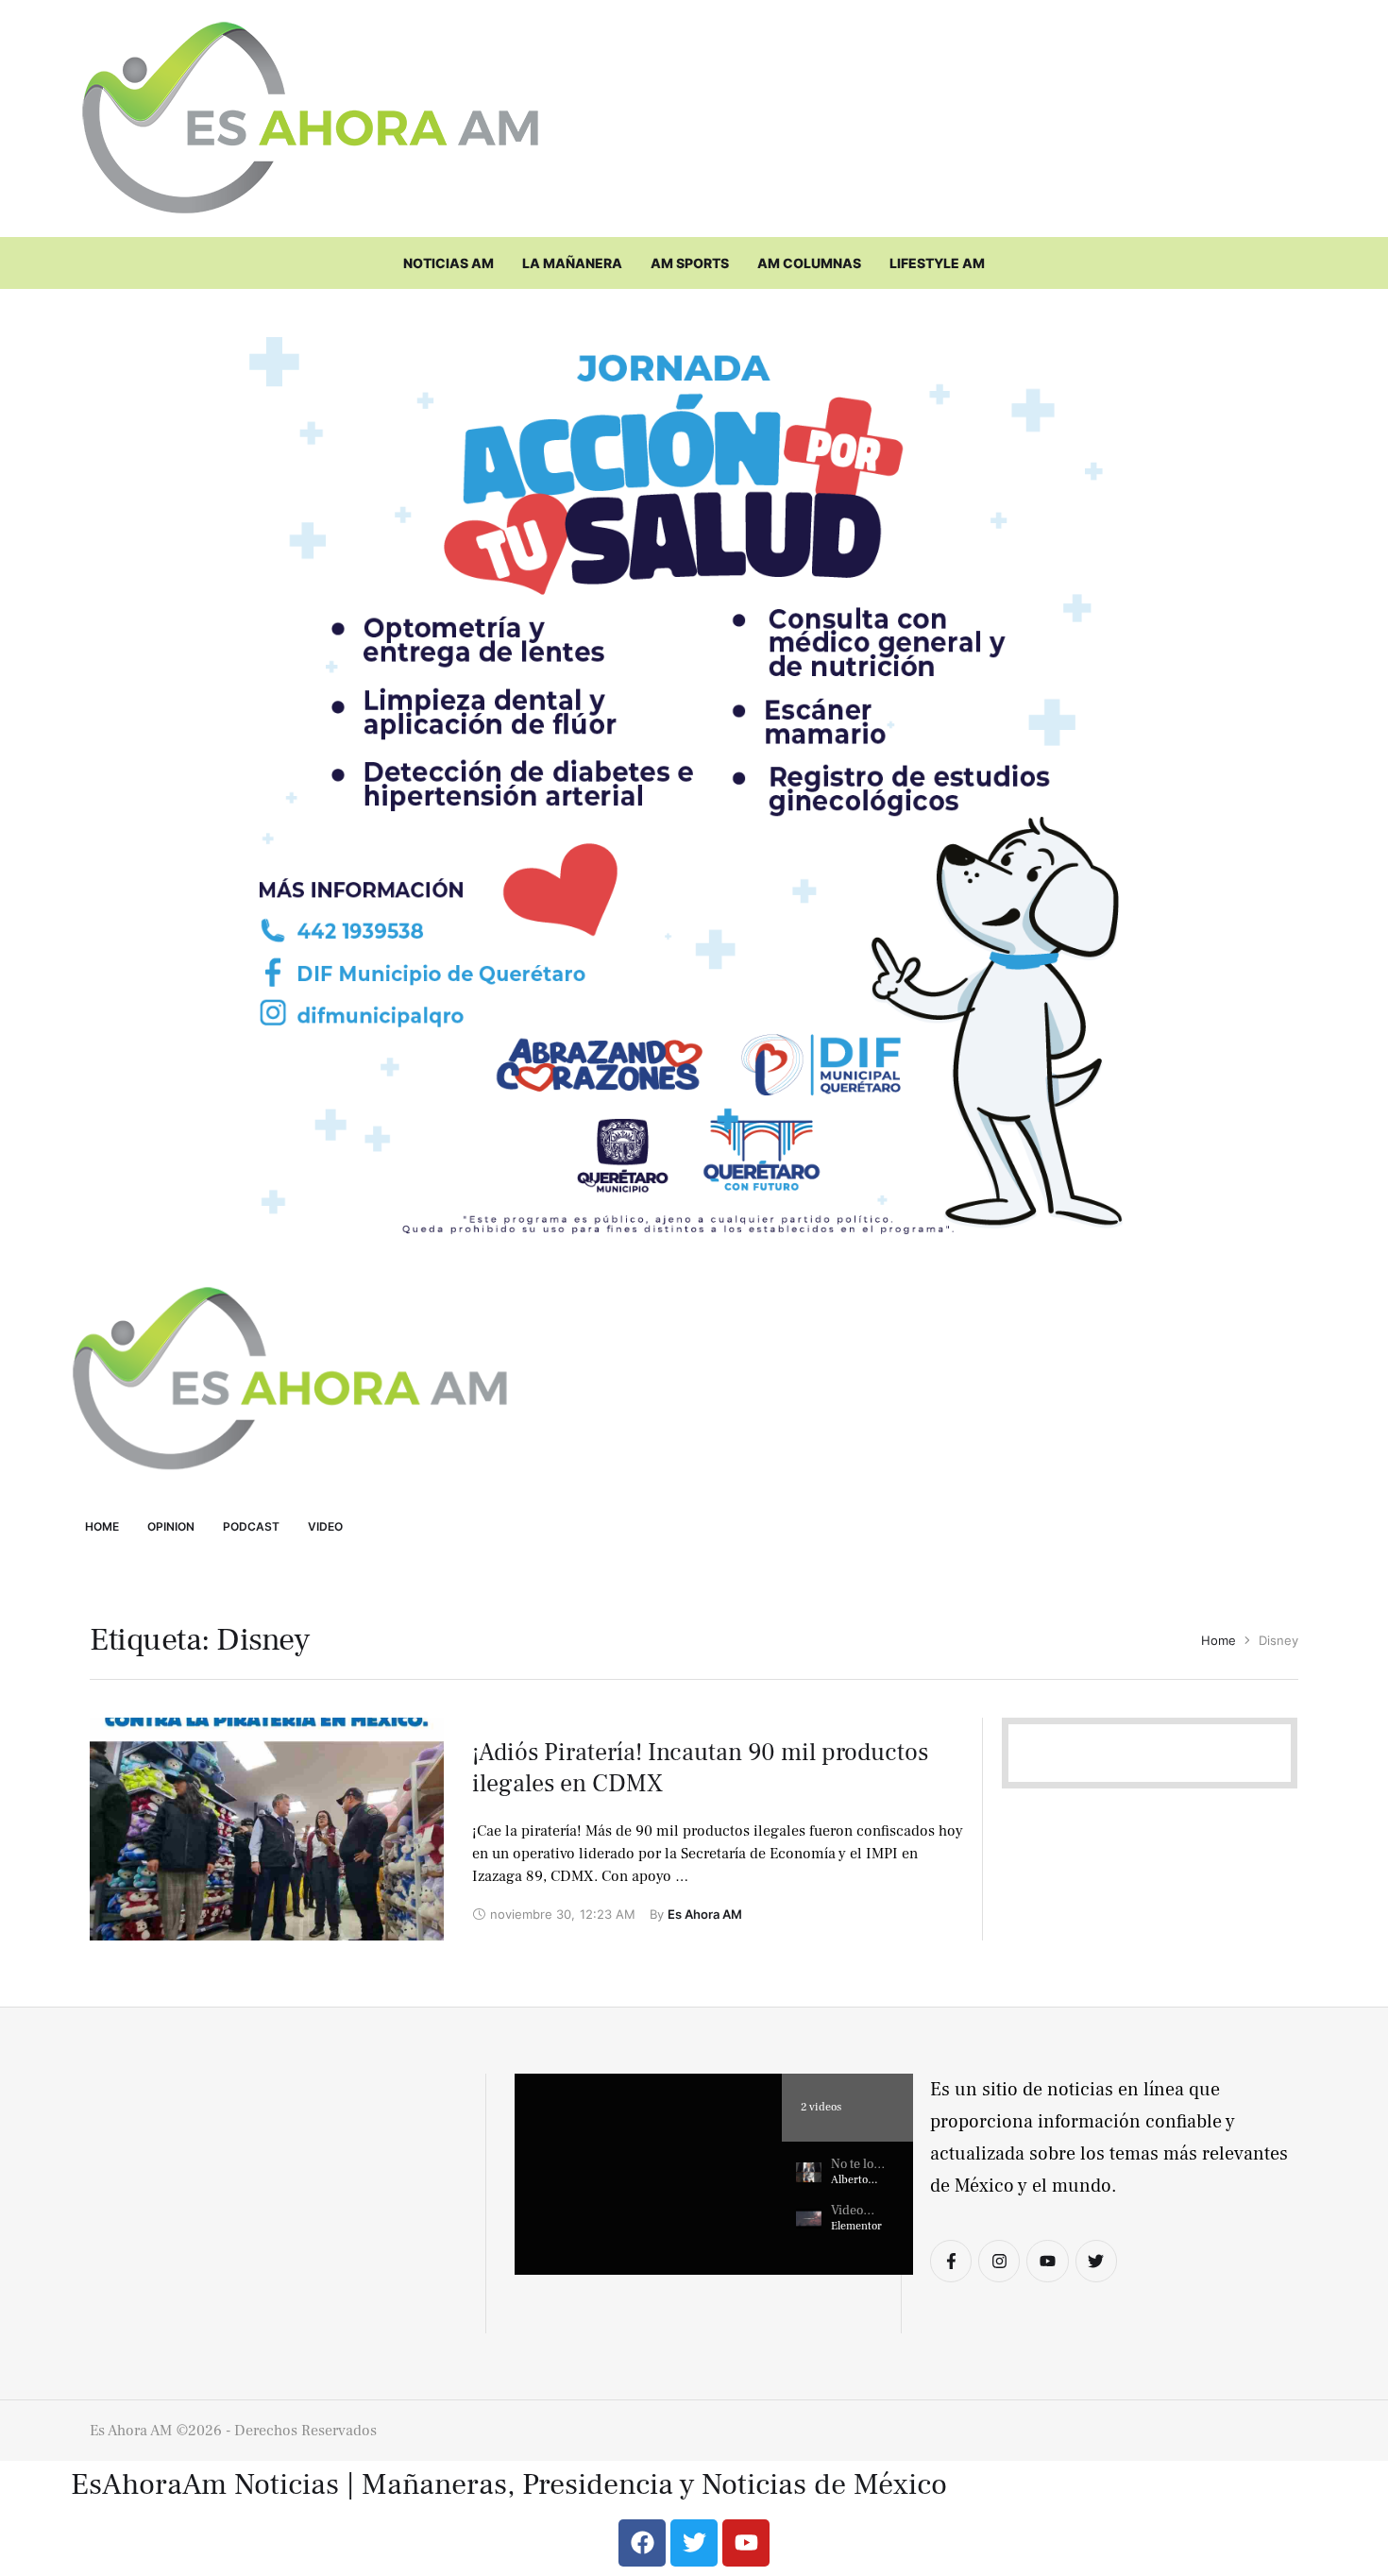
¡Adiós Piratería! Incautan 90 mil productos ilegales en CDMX (700, 1769)
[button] (648, 2174)
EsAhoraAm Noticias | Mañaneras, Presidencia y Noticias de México (509, 2485)
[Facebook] (642, 2543)
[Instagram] (999, 2261)
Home (1219, 1640)
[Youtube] (1047, 2261)
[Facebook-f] (951, 2261)
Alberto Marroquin (857, 2187)
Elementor (856, 2226)
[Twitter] (1096, 2261)
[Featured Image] (267, 1829)
